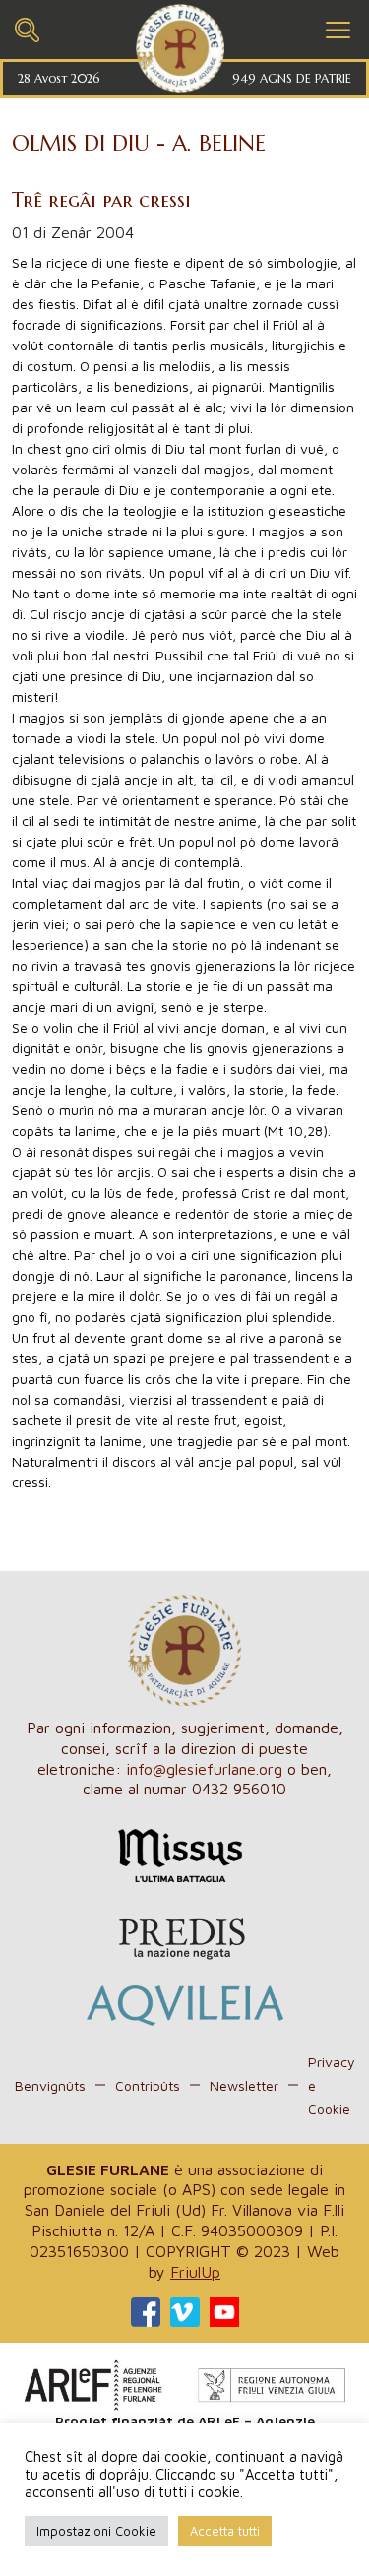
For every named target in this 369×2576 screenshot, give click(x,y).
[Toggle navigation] (27, 27)
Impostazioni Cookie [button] (96, 2531)
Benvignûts (50, 2085)
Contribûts (148, 2085)
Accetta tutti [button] (225, 2531)
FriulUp (195, 2272)
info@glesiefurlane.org (204, 1769)
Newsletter (244, 2085)
